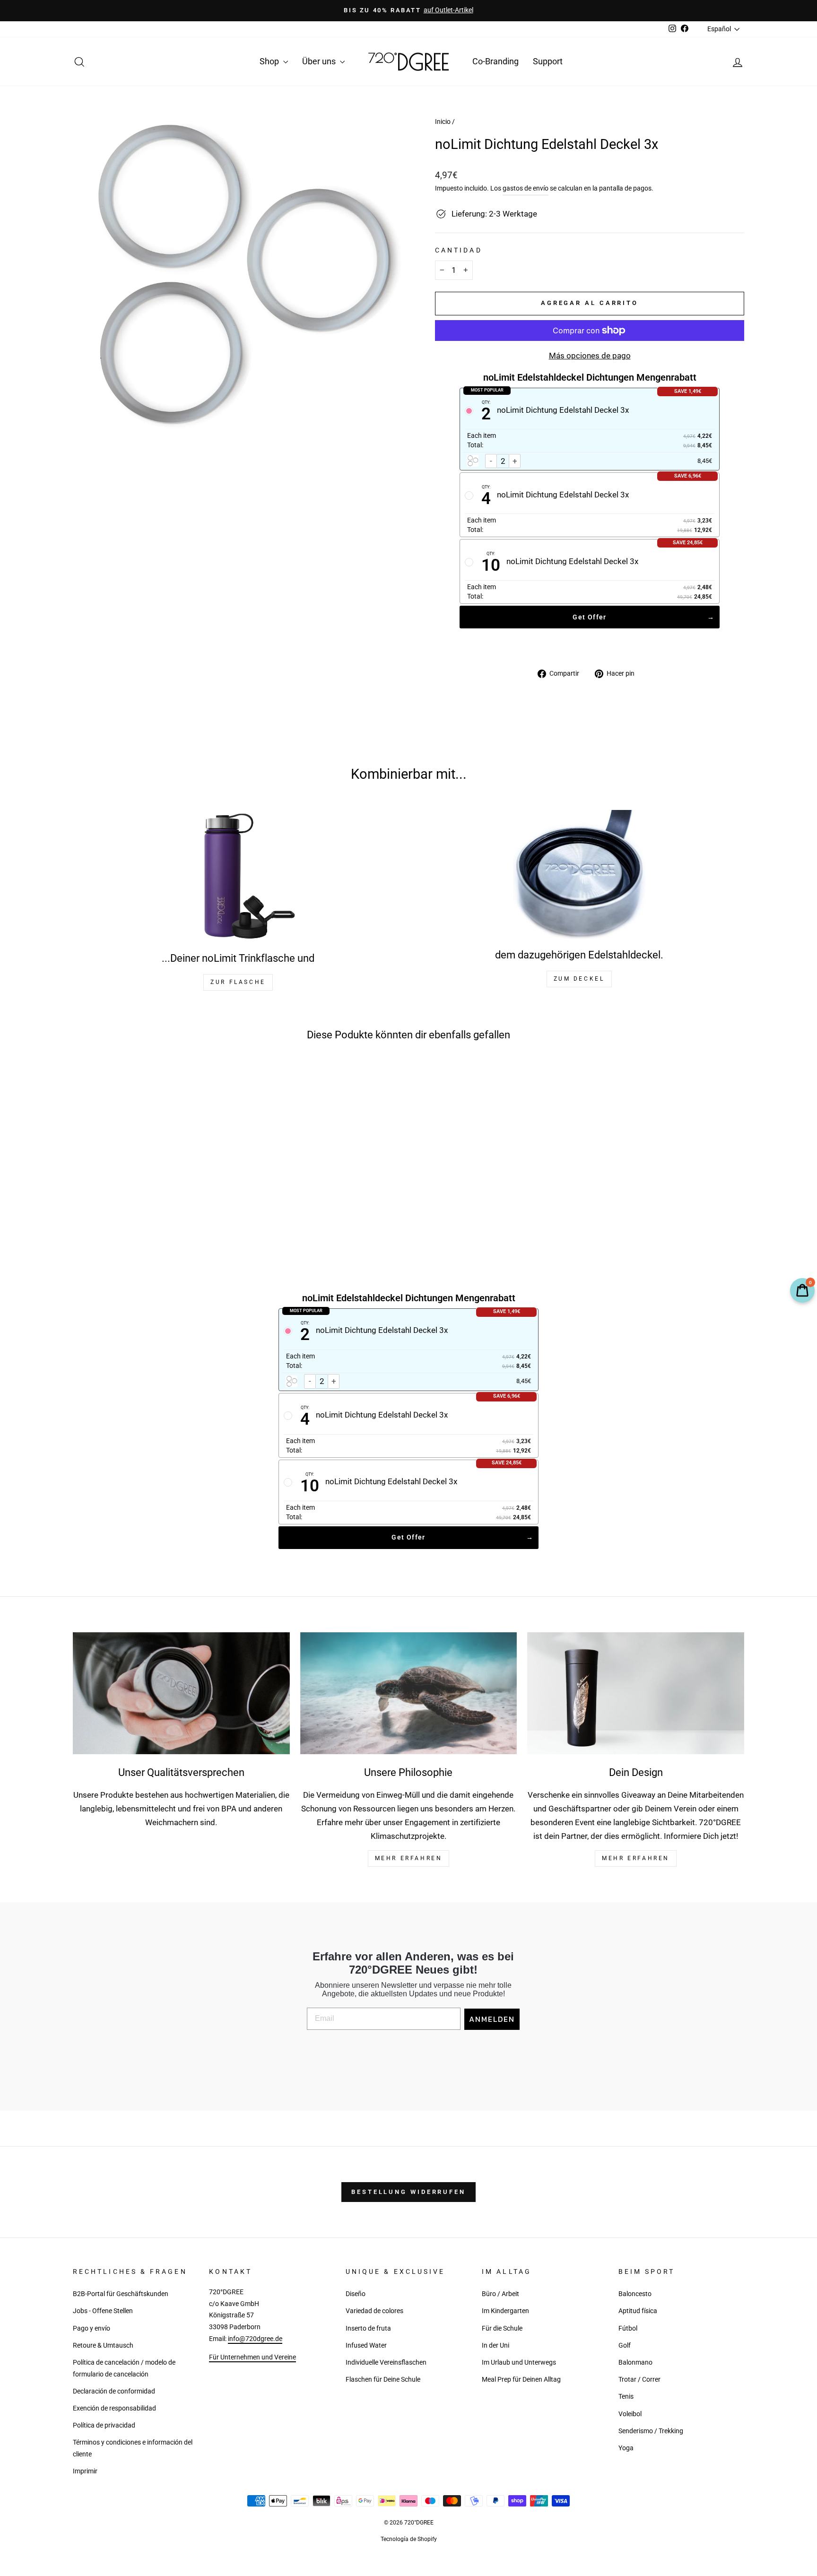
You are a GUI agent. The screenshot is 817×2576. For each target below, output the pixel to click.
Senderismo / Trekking (651, 2431)
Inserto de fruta (368, 2328)
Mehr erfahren (636, 1858)
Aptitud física (638, 2311)
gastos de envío (526, 188)
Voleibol (630, 2414)
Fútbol (628, 2328)
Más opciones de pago (590, 356)
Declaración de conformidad (114, 2391)
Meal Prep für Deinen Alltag (521, 2380)
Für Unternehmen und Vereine (252, 2357)
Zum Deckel (579, 979)
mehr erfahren (409, 1858)
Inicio (443, 122)
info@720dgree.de (255, 2339)
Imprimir (85, 2471)
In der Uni (495, 2345)
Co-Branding (495, 61)
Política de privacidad (104, 2425)
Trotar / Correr (639, 2380)
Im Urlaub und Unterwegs (519, 2363)
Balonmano (635, 2363)
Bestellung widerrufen (408, 2192)
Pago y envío (91, 2328)
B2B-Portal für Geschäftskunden (121, 2294)
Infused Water (366, 2345)
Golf (625, 2345)
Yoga (626, 2448)
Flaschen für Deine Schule (383, 2380)
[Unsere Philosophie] (409, 1693)
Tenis (626, 2397)
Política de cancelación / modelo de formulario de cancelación (124, 2368)
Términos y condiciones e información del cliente (133, 2448)
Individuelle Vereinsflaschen (386, 2363)
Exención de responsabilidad (114, 2408)
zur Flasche (238, 982)
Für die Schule (502, 2328)
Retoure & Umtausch (103, 2345)
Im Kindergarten (505, 2311)
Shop (270, 61)
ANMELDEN (492, 2019)
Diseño (356, 2294)
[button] (126, 1211)
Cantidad (459, 250)
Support (548, 61)
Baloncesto (635, 2294)
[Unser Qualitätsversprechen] (181, 1693)
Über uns (320, 61)
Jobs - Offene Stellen (103, 2311)
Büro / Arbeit (500, 2294)
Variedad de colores (374, 2311)
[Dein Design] (636, 1693)
